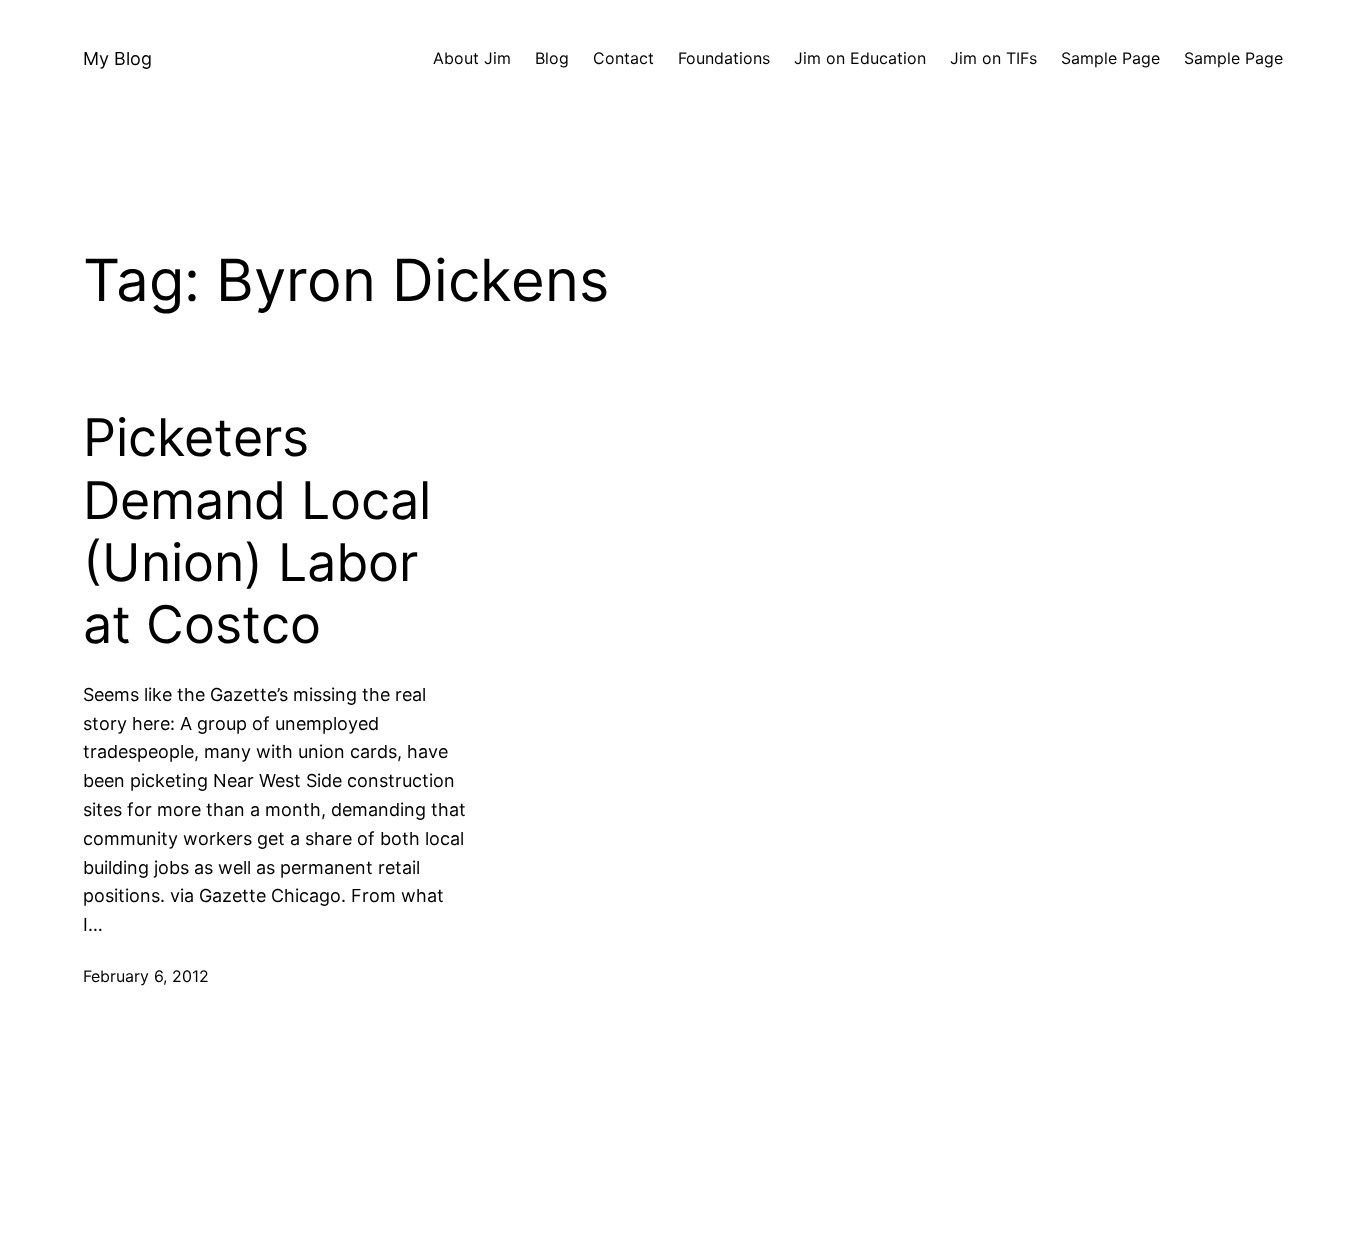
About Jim (472, 58)
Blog (552, 58)
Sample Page (1110, 58)
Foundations (724, 58)
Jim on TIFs (993, 58)
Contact (623, 58)
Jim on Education (860, 58)
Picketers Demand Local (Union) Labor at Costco (257, 531)
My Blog (117, 58)
